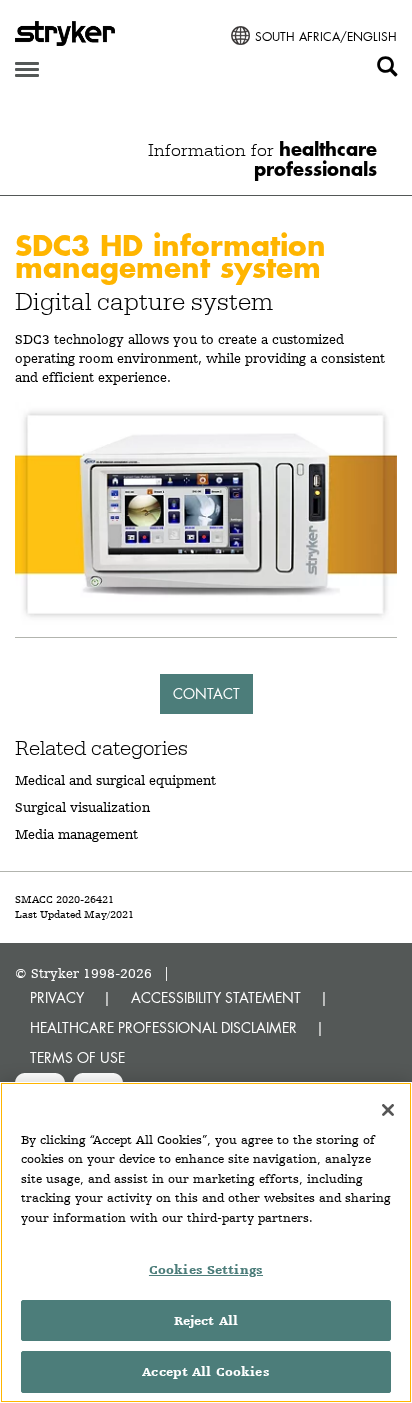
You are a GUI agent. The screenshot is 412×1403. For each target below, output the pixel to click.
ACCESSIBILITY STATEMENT (216, 997)
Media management (76, 834)
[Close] (388, 1110)
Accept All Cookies (205, 1371)
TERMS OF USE (77, 1057)
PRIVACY (57, 997)
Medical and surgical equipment (115, 780)
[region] (206, 1242)
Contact (206, 693)
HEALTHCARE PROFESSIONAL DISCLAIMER (163, 1027)
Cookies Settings (206, 1269)
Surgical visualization (82, 807)
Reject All (206, 1320)
